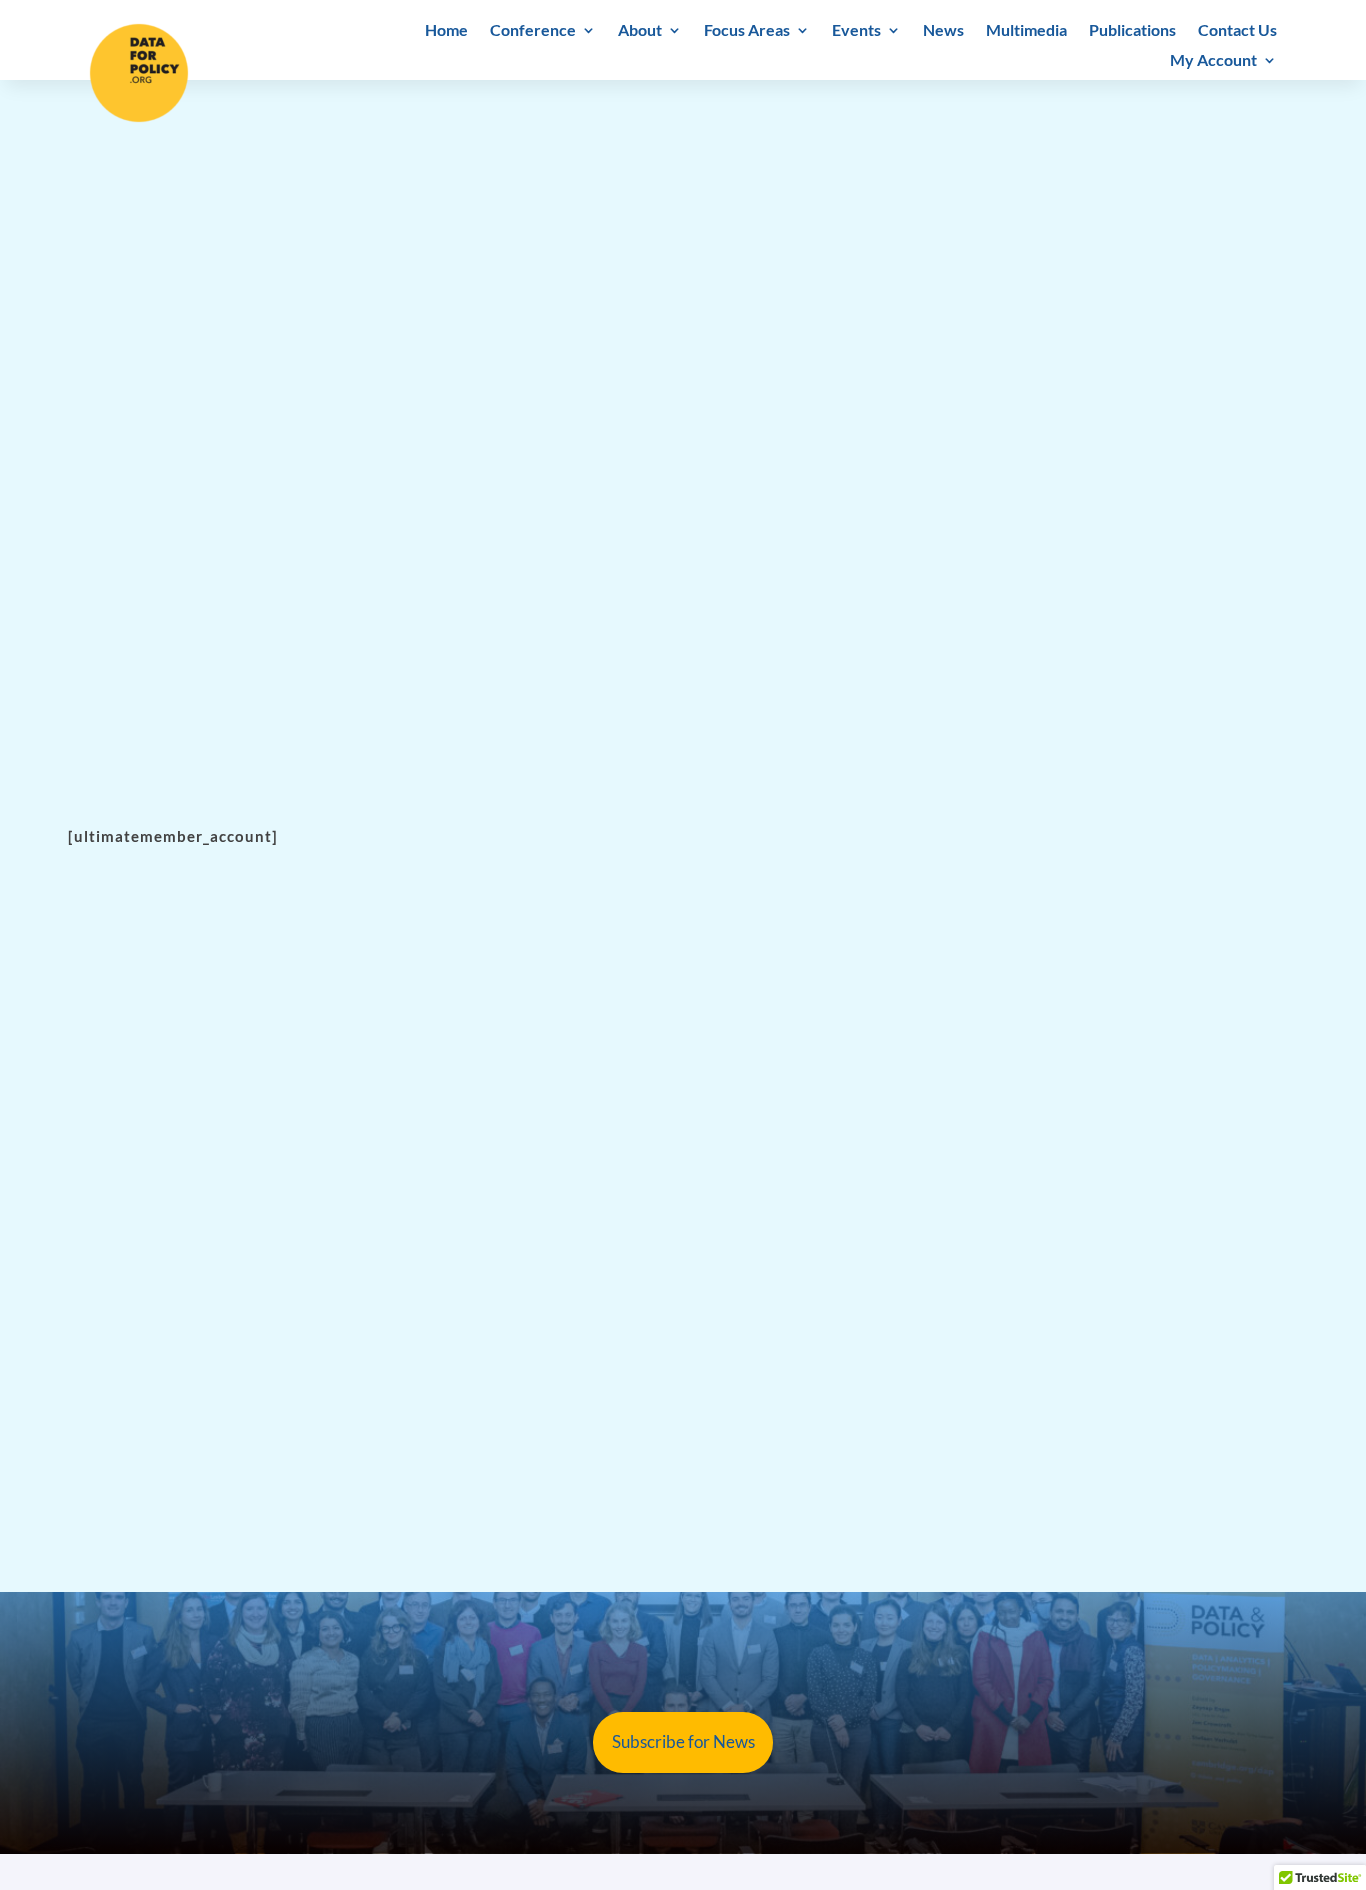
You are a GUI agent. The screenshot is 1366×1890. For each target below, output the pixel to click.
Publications (1132, 31)
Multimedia (1026, 31)
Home (446, 31)
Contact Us (1237, 31)
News (943, 31)
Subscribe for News (683, 1741)
